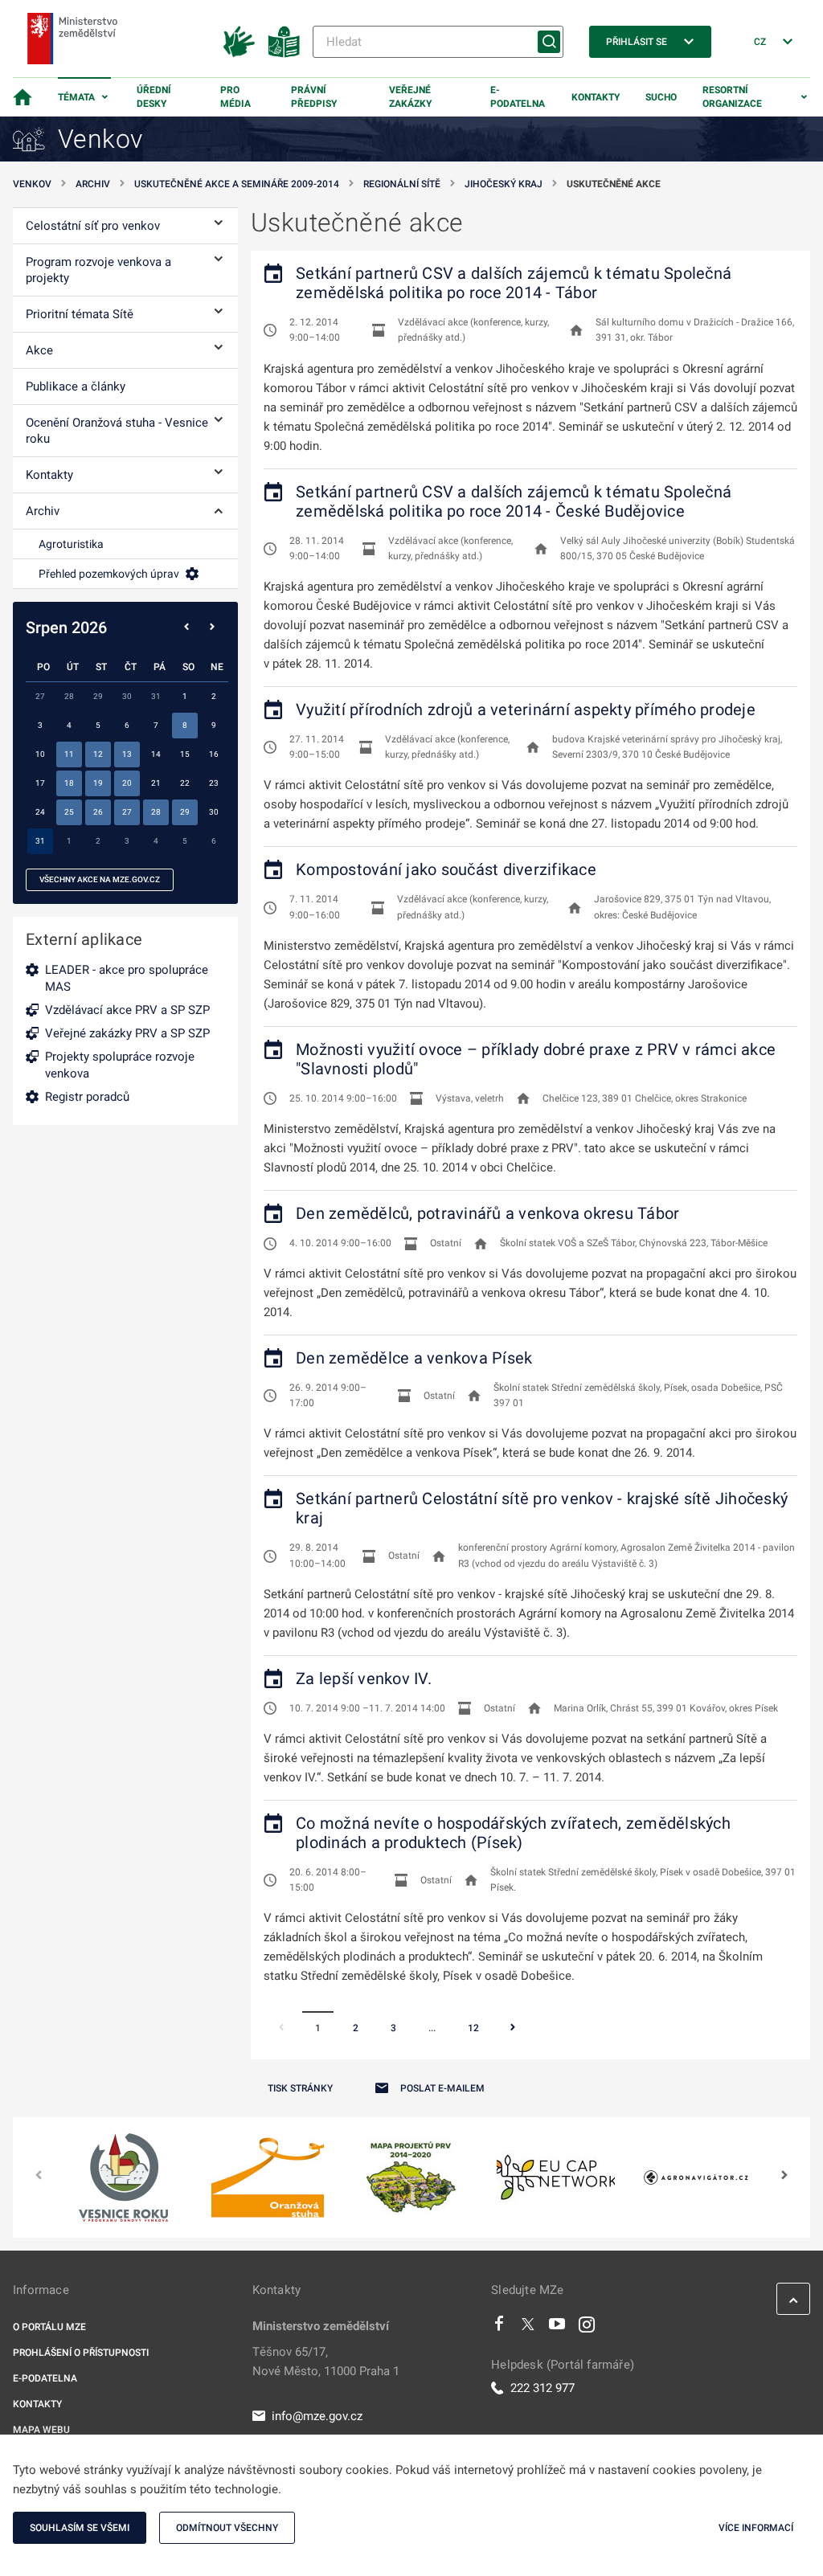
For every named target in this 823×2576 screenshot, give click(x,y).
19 (98, 783)
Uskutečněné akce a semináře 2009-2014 (237, 184)
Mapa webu (41, 2430)
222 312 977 (543, 2388)
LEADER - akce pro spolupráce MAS (127, 978)
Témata (76, 97)
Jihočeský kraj (504, 184)
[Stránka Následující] (513, 2029)
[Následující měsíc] (212, 628)
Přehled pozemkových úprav (109, 574)
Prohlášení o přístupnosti (81, 2353)
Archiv (93, 184)
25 (69, 812)
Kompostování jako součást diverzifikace (446, 869)
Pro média (235, 97)
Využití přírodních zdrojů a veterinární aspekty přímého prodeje (526, 709)
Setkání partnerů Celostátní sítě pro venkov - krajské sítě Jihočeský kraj (542, 1508)
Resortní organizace (732, 97)
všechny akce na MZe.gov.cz (100, 879)
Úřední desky (154, 97)
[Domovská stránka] (23, 97)
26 (98, 812)
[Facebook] (499, 2328)
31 (40, 841)
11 (69, 754)
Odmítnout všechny (227, 2528)
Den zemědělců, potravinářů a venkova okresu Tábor (487, 1213)
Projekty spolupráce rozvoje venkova (120, 1065)
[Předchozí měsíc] (186, 628)
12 (473, 2028)
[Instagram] (587, 2328)
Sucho (661, 97)
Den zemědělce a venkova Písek (414, 1358)
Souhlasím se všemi (80, 2528)
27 (127, 812)
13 (127, 754)
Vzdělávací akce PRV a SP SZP (127, 1010)
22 (185, 783)
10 (40, 754)
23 (214, 783)
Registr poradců (87, 1097)
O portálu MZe (49, 2327)
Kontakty (596, 97)
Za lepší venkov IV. (364, 1678)
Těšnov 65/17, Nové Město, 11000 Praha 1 (326, 2361)
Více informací (756, 2528)
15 (185, 754)
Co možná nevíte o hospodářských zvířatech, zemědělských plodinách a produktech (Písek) (513, 1833)
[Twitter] (528, 2328)
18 (69, 783)
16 (214, 754)
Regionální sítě (402, 184)
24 (40, 812)
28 (156, 812)
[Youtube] (557, 2328)
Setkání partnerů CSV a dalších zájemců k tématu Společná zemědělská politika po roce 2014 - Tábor (514, 283)
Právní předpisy (314, 97)
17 (40, 783)
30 (214, 812)
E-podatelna (518, 97)
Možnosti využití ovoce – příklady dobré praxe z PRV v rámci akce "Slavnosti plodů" (536, 1059)
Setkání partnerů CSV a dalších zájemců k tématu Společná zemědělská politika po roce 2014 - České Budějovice (514, 501)
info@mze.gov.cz (317, 2416)
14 (156, 754)
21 (156, 783)
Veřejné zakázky (410, 97)
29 (185, 812)
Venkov (32, 184)
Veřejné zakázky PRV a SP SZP (127, 1033)
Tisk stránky (300, 2088)
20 (127, 783)
